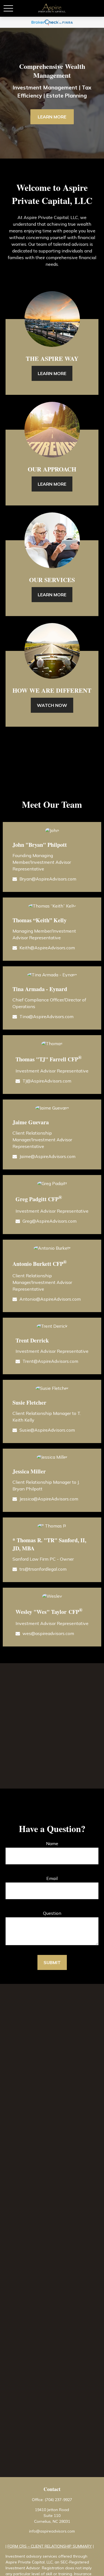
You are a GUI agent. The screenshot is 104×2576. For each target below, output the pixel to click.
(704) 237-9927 (58, 2500)
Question (52, 1913)
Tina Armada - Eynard (40, 989)
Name (52, 1843)
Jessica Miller (29, 1471)
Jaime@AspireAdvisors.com (47, 1156)
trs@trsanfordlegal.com (43, 1569)
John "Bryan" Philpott (40, 845)
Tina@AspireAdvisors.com (46, 1016)
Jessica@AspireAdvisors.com (49, 1499)
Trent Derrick (32, 1340)
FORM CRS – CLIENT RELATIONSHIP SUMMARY (50, 2546)
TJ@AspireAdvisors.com (47, 1081)
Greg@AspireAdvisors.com (50, 1221)
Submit (52, 1962)
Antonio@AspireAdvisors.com (50, 1299)
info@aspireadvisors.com (52, 2531)
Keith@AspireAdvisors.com (47, 948)
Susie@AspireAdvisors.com (47, 1430)
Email (52, 1878)
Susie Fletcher (29, 1403)
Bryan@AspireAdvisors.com (48, 879)
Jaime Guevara (31, 1122)
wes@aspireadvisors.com (48, 1633)
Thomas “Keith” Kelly (40, 920)
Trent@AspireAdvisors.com (50, 1361)
